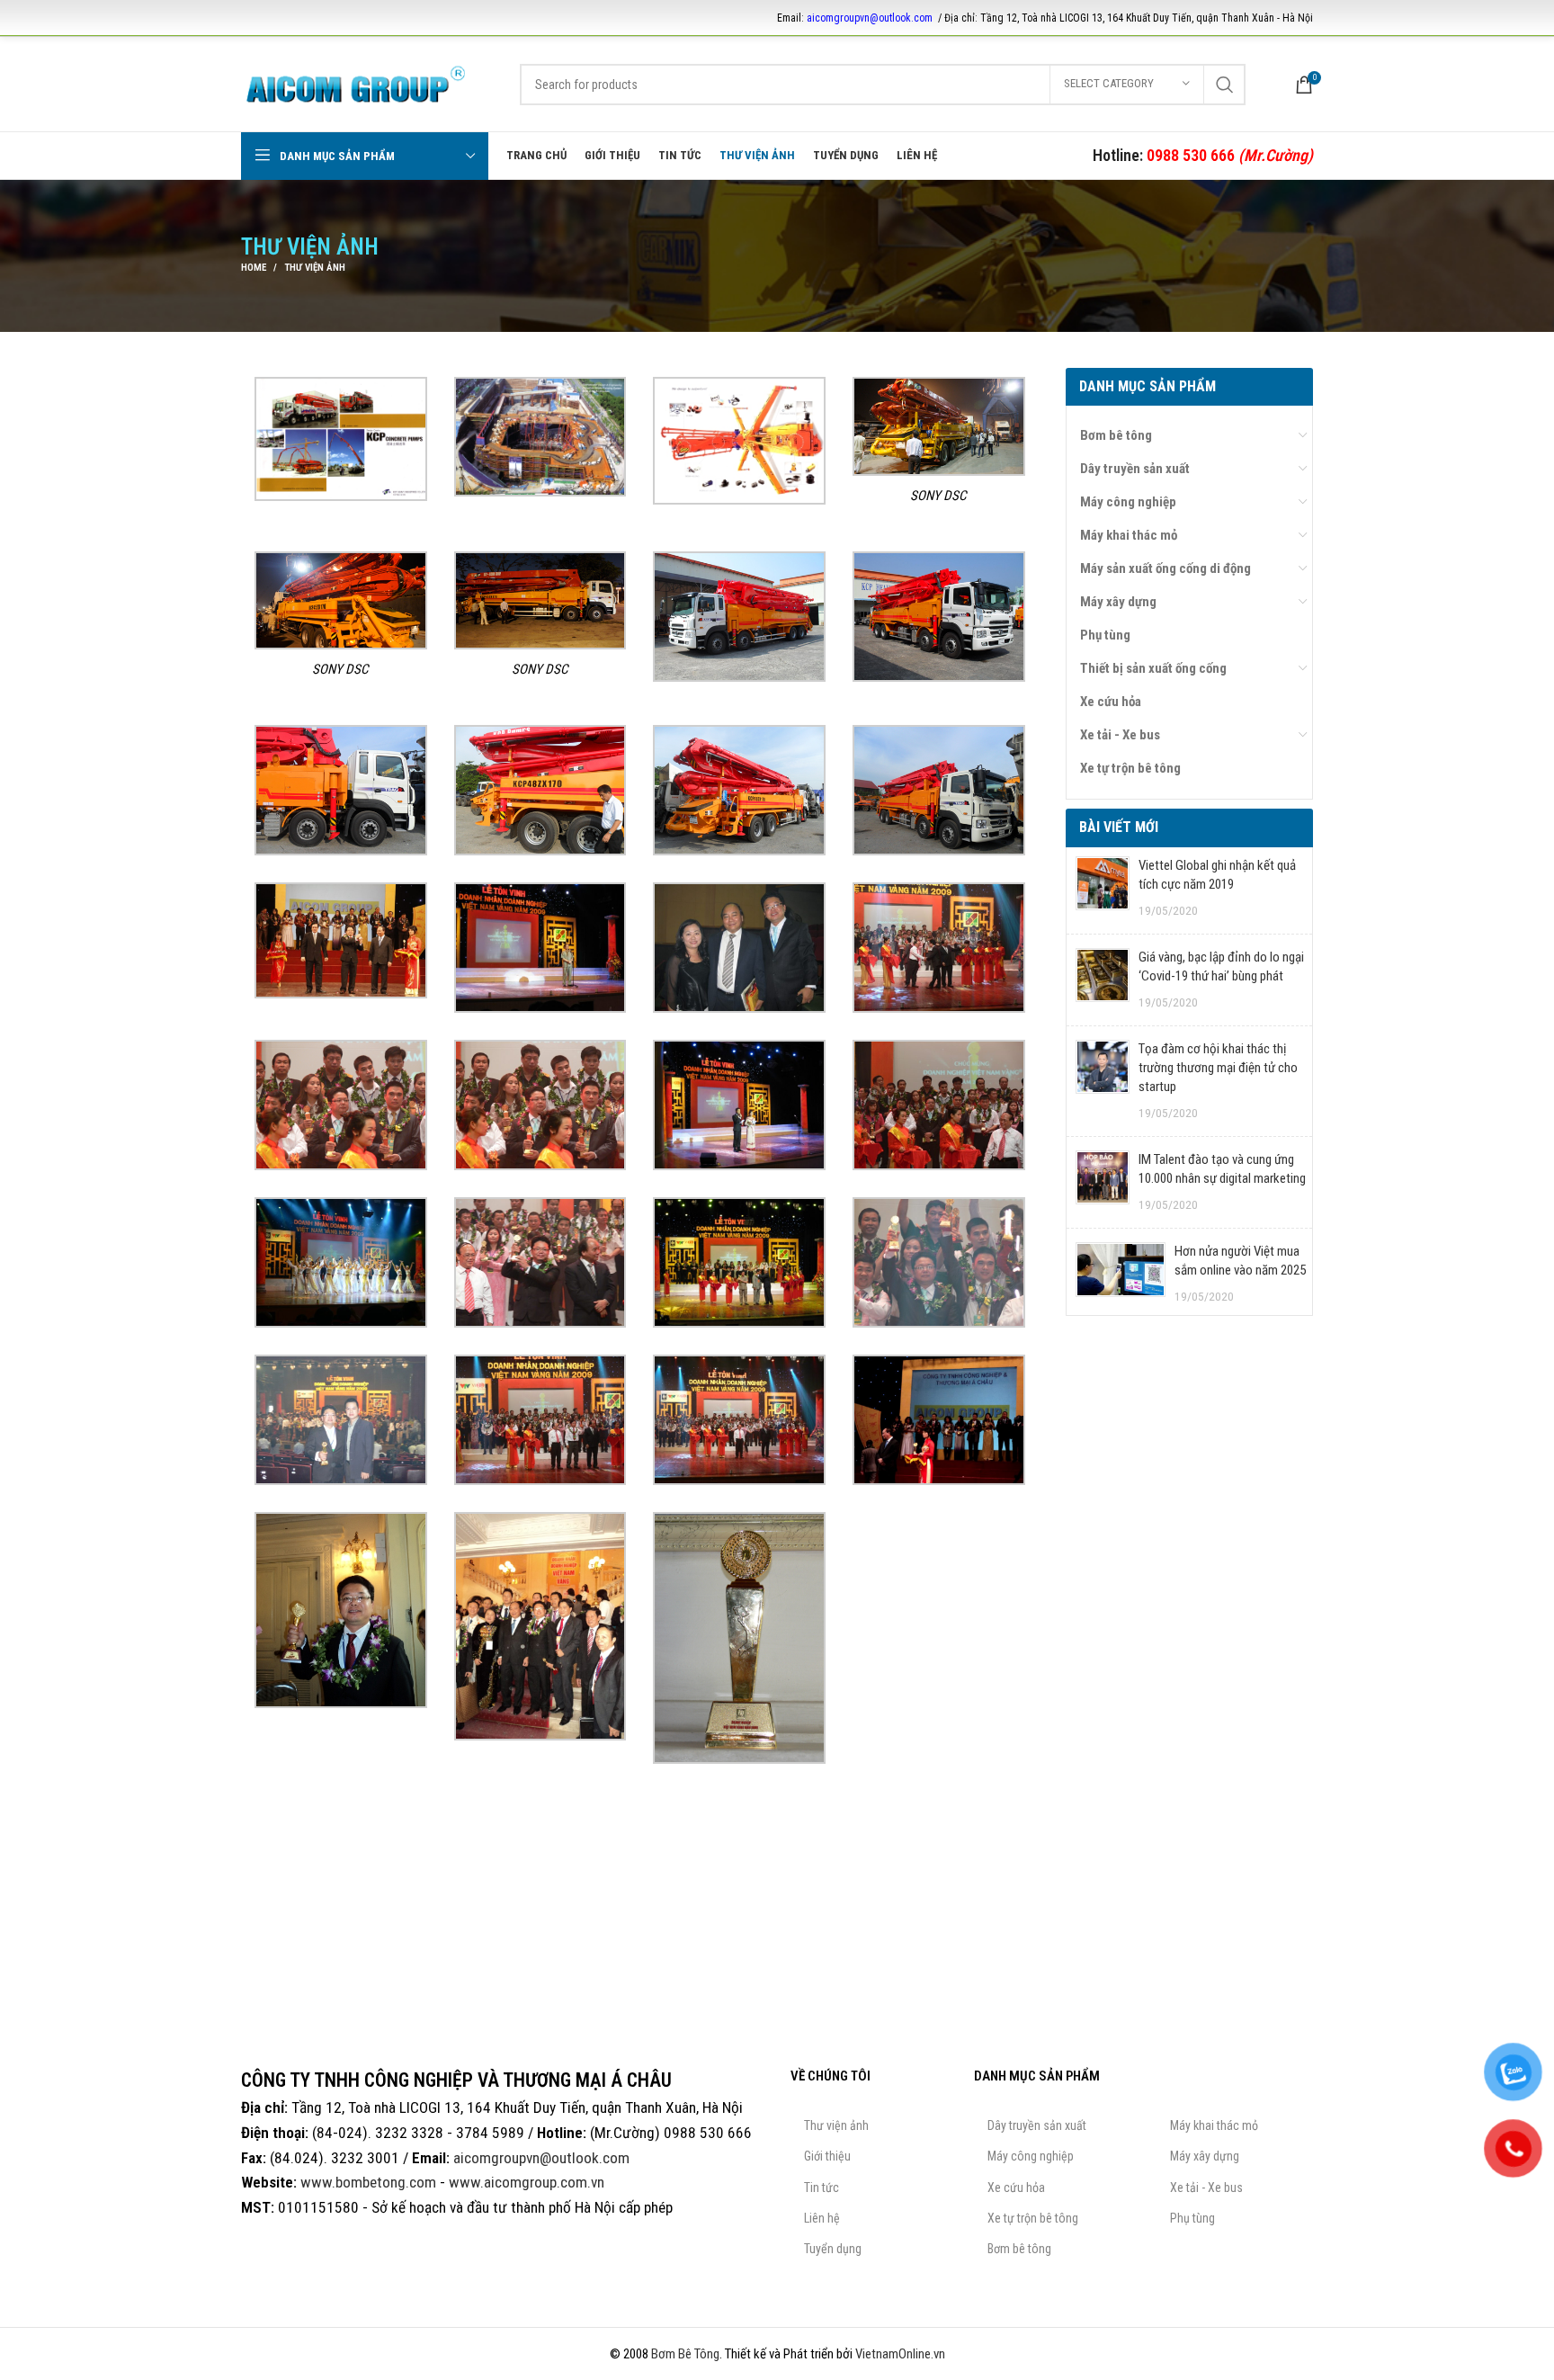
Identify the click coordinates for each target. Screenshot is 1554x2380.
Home (254, 268)
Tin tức (822, 2188)
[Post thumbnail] (1103, 888)
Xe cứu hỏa (1111, 702)
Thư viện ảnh (836, 2125)
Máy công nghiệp (1128, 502)
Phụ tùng (1105, 635)
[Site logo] (356, 83)
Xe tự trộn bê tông (1130, 768)
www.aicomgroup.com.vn (527, 2182)
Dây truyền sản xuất (1135, 469)
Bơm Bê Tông (685, 2354)
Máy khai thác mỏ (1129, 535)
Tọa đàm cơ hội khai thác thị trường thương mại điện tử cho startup (1218, 1068)
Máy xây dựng (1118, 602)
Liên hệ (822, 2218)
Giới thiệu (827, 2156)
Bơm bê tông (1116, 435)
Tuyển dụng (833, 2249)
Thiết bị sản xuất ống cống (1153, 668)
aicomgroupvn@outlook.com (870, 18)
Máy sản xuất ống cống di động (1165, 568)
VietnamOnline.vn (900, 2354)
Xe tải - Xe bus (1120, 735)
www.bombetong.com (368, 2182)
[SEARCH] (1225, 85)
